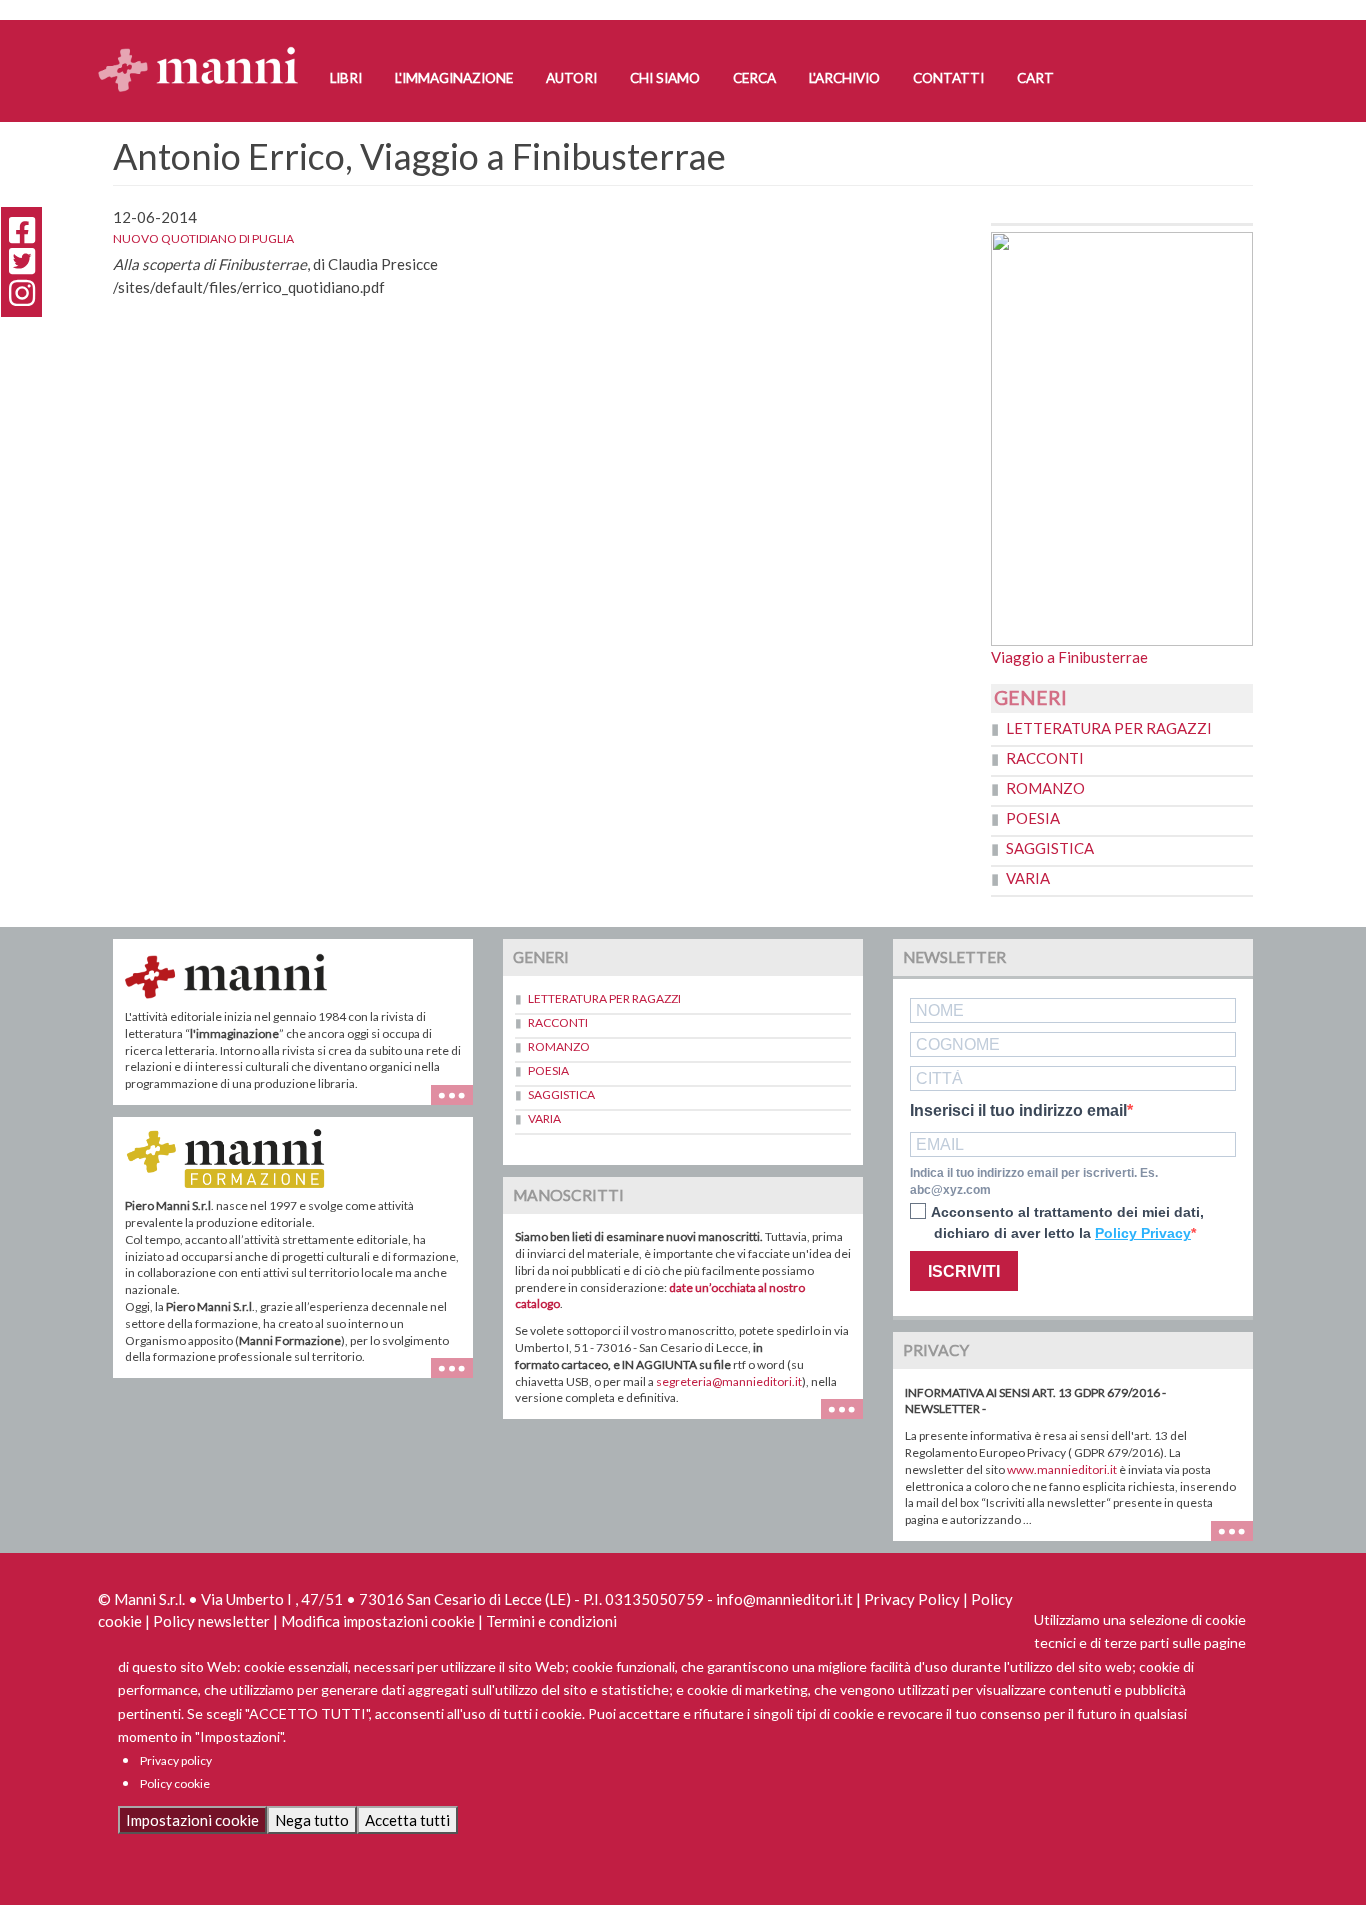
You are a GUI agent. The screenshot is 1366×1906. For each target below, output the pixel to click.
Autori (571, 78)
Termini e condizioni (551, 1621)
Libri (346, 78)
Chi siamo (665, 78)
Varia (1028, 878)
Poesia (1033, 818)
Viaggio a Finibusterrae (1069, 657)
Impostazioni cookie (192, 1820)
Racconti (1045, 758)
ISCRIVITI (964, 1271)
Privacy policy (176, 1760)
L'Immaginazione (454, 78)
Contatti (948, 78)
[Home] (205, 50)
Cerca (754, 78)
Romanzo (1045, 788)
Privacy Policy (912, 1599)
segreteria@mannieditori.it (729, 1381)
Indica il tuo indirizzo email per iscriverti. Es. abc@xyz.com (1034, 1181)
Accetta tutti (407, 1820)
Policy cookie (175, 1783)
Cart (1035, 78)
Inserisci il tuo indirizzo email (1018, 1111)
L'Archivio (844, 78)
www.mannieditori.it (1062, 1469)
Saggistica (1050, 848)
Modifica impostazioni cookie (378, 1621)
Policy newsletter (211, 1621)
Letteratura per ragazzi (1109, 728)
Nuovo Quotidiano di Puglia (203, 238)
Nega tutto (312, 1820)
